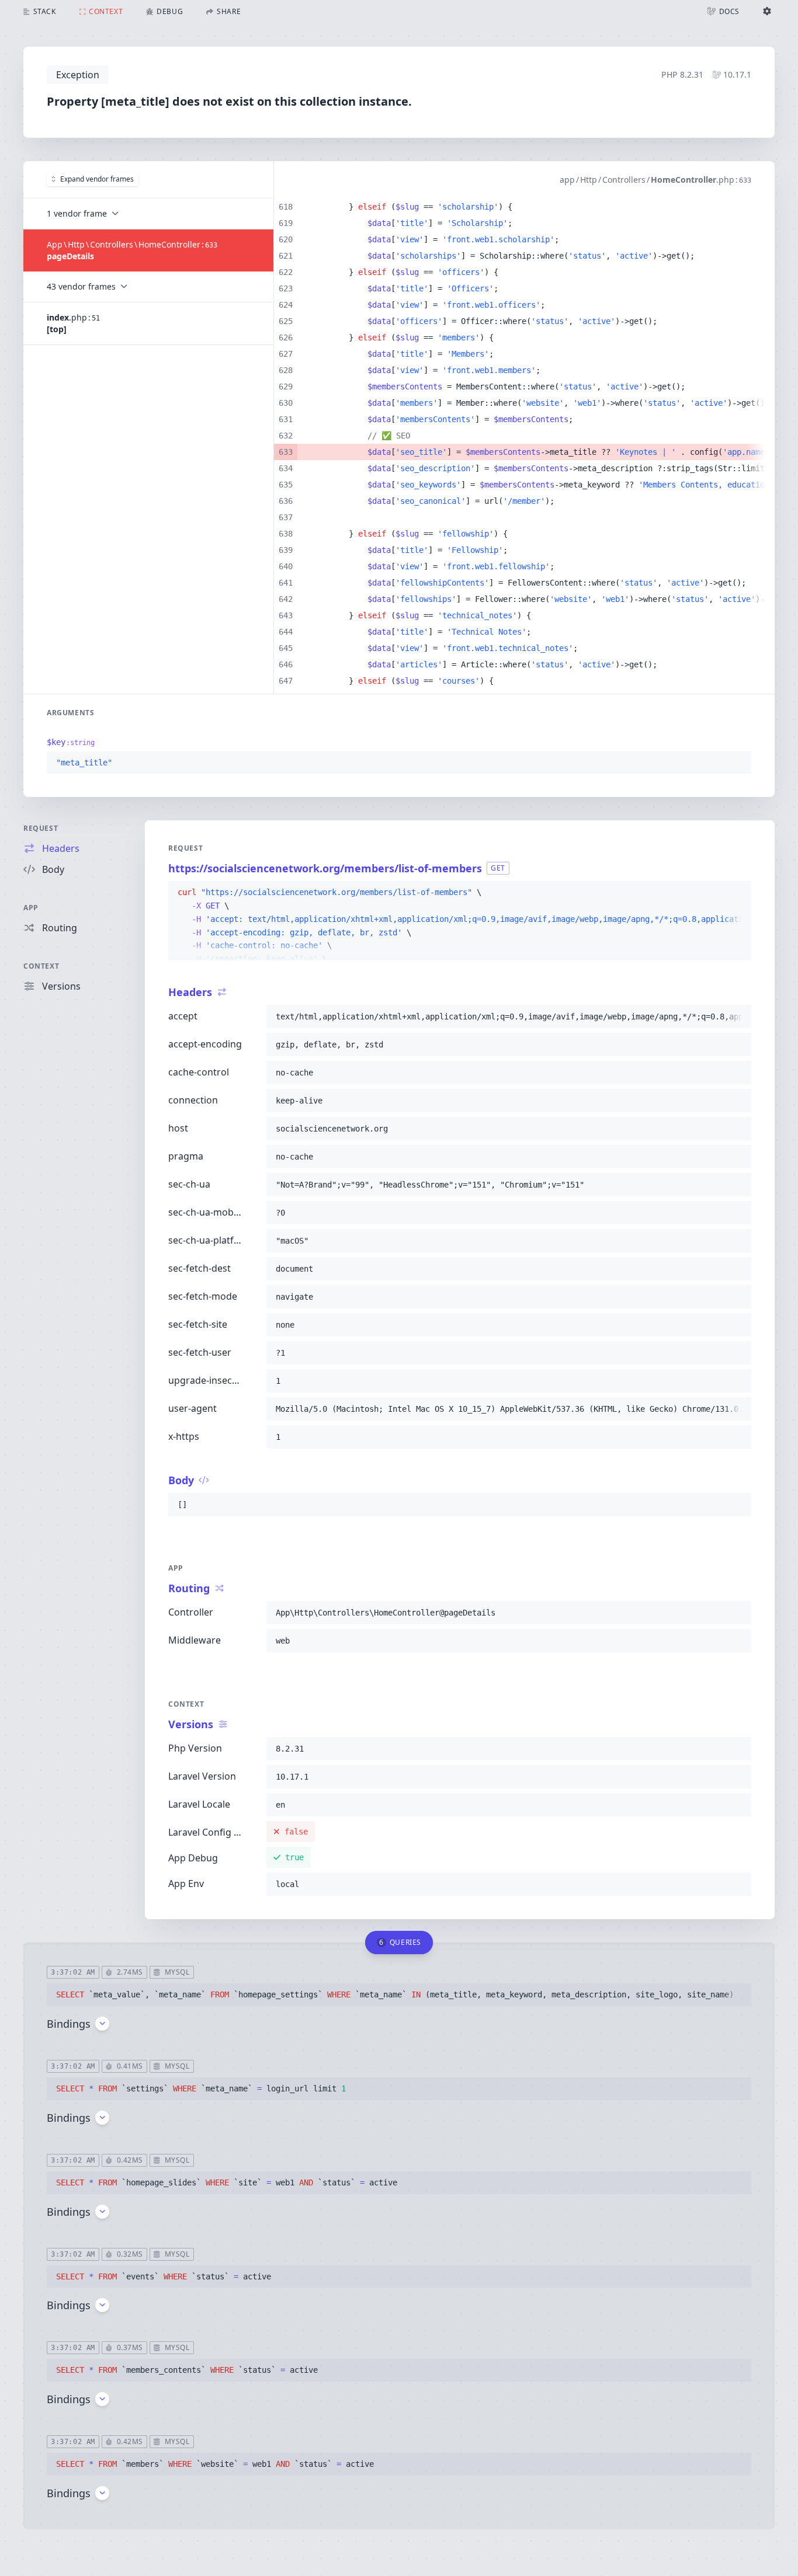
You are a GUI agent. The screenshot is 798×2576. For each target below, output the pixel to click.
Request (41, 828)
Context (41, 966)
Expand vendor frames (97, 179)
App (31, 908)
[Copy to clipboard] (737, 763)
